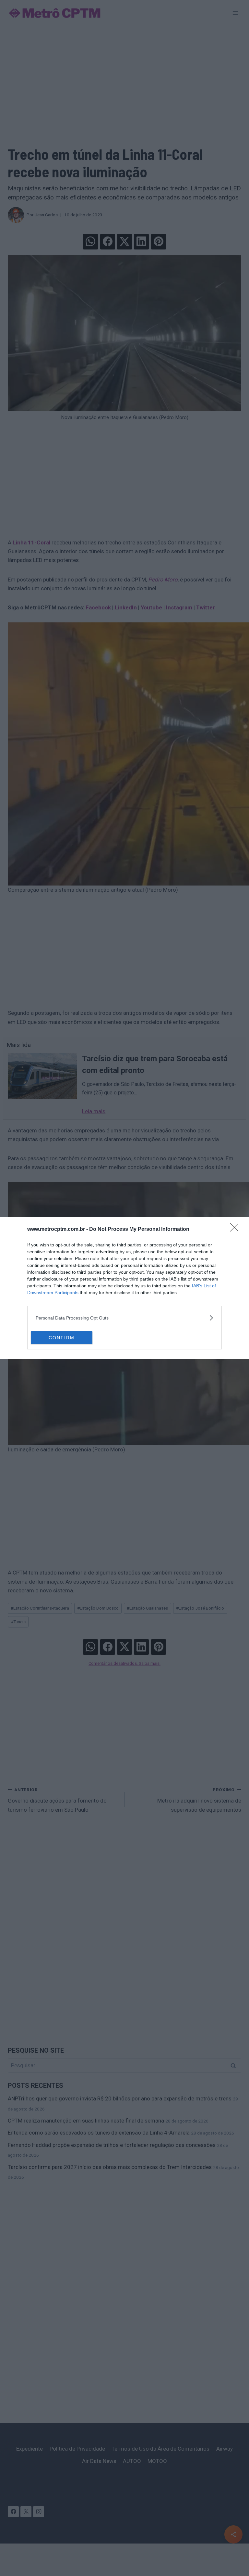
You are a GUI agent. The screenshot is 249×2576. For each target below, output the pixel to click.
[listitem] (124, 1318)
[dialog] (124, 1288)
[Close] (236, 1230)
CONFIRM (62, 1338)
